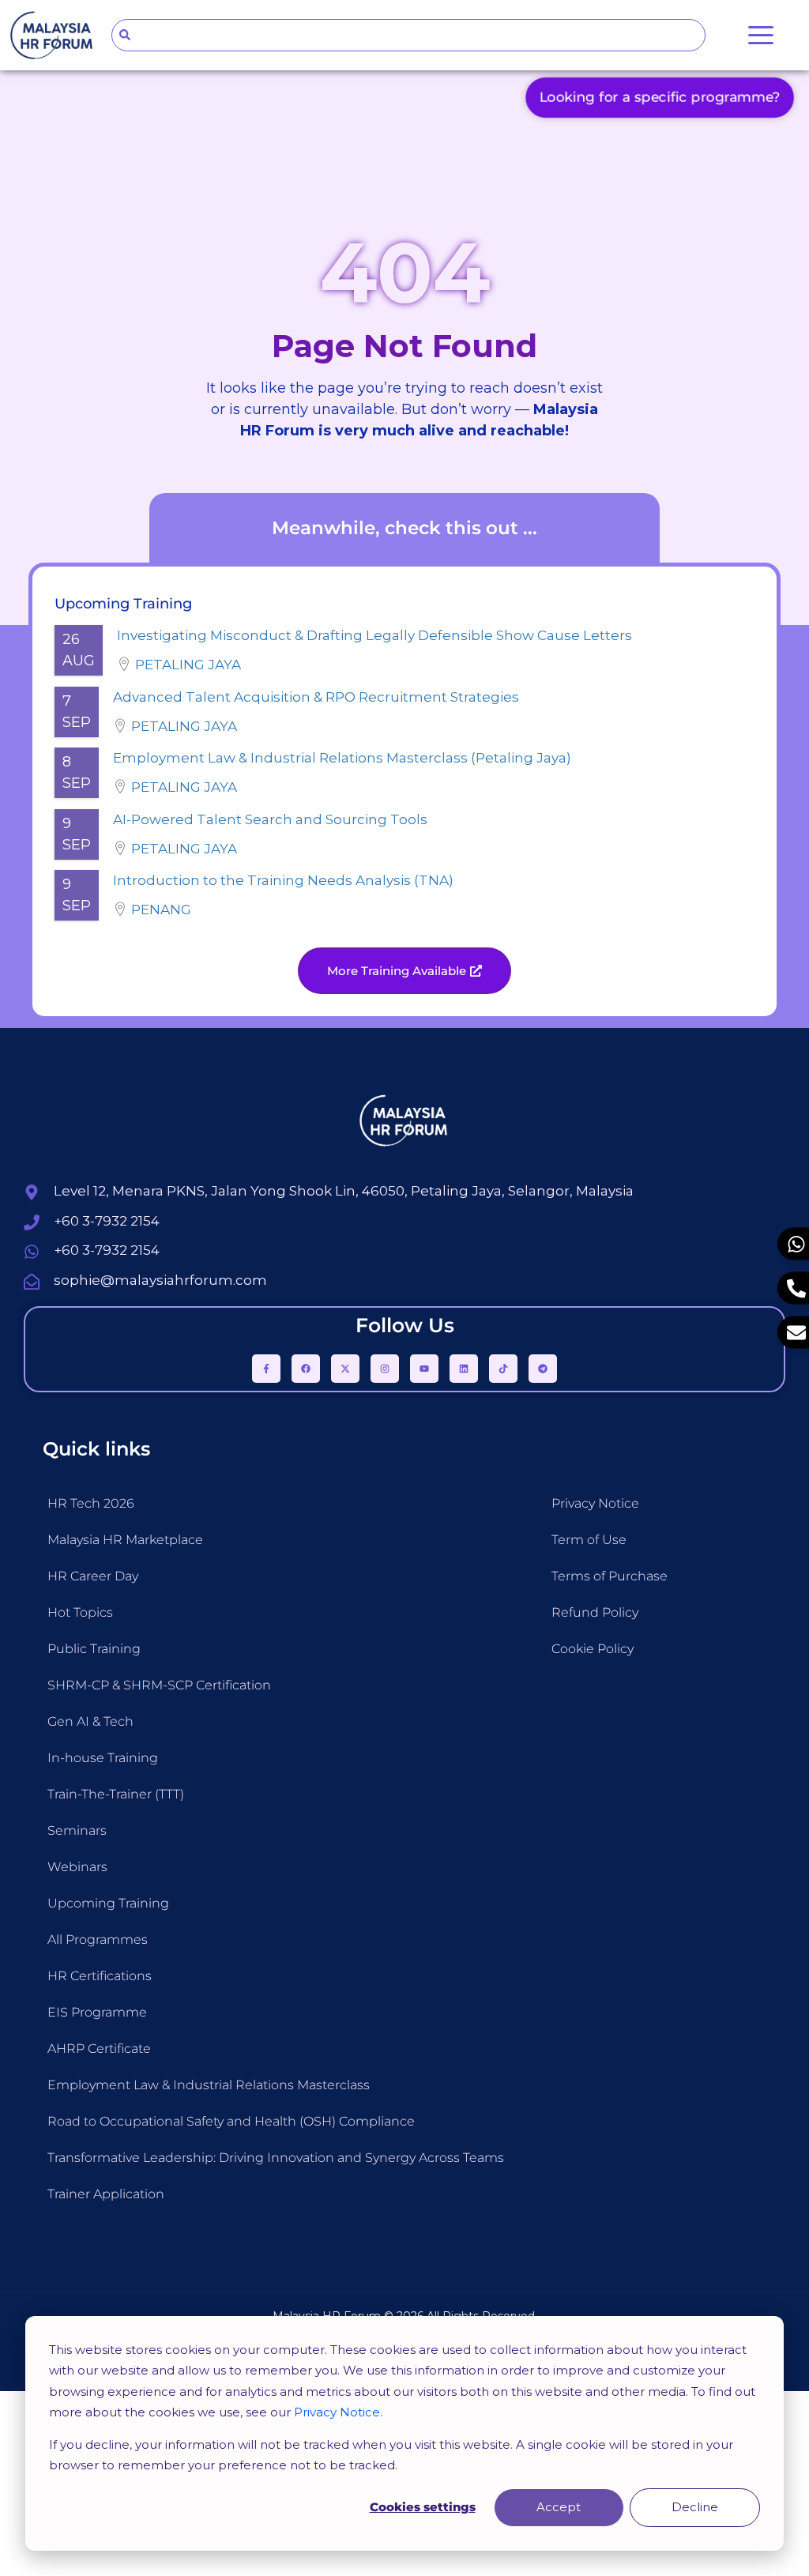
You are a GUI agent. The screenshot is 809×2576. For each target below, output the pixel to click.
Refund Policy (595, 1612)
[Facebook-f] (266, 1369)
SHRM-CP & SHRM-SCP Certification (159, 1685)
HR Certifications (100, 1976)
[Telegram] (543, 1369)
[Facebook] (306, 1369)
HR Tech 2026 (91, 1503)
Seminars (77, 1830)
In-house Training (103, 1758)
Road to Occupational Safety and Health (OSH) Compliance (231, 2121)
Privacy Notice (595, 1503)
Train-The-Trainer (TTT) (116, 1794)
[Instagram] (385, 1369)
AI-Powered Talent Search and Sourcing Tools (270, 819)
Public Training (94, 1649)
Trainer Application (106, 2194)
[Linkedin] (464, 1369)
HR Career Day (93, 1576)
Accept (559, 2507)
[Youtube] (424, 1369)
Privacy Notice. (338, 2412)
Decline (695, 2507)
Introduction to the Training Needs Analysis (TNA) (283, 880)
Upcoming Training (108, 1903)
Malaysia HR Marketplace (125, 1540)
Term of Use (589, 1540)
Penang (161, 910)
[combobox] (409, 35)
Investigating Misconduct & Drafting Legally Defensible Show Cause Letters (374, 635)
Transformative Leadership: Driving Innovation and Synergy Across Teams (276, 2158)
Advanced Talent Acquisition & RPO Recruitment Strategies (316, 697)
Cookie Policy (593, 1649)
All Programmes (98, 1940)
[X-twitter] (345, 1369)
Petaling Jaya (188, 665)
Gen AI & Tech (90, 1721)
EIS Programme (97, 2012)
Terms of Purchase (610, 1576)
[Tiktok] (503, 1369)
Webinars (77, 1867)
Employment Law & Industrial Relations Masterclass (209, 2085)
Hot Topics (80, 1612)
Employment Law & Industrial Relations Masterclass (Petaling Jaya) (342, 758)
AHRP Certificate (99, 2049)
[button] (404, 971)
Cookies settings (423, 2507)
